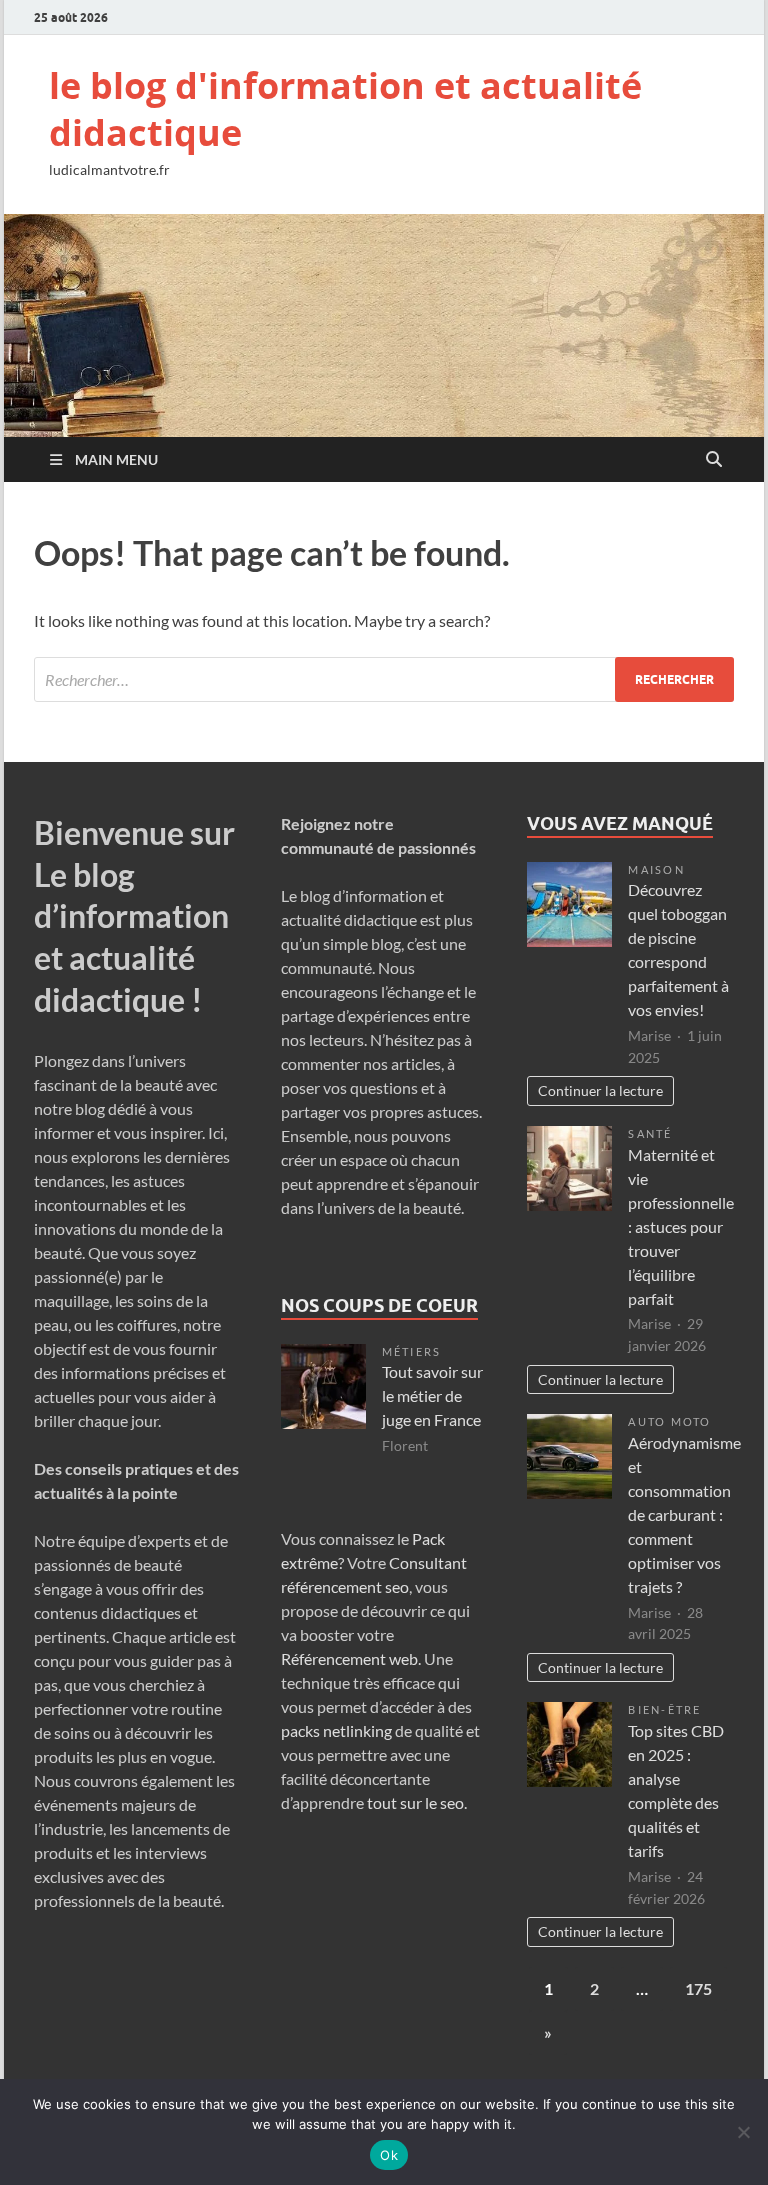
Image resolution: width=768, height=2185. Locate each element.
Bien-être (664, 1709)
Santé (650, 1133)
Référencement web (349, 1658)
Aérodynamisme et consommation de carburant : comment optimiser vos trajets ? (684, 1514)
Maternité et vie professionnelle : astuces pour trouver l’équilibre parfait (681, 1226)
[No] (743, 2132)
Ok (389, 2155)
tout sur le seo (415, 1802)
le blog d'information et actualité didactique (345, 109)
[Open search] (714, 460)
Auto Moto (669, 1421)
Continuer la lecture (600, 1090)
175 (698, 1988)
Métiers (412, 1351)
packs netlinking (336, 1730)
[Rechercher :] (384, 679)
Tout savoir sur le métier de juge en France (432, 1395)
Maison (656, 869)
